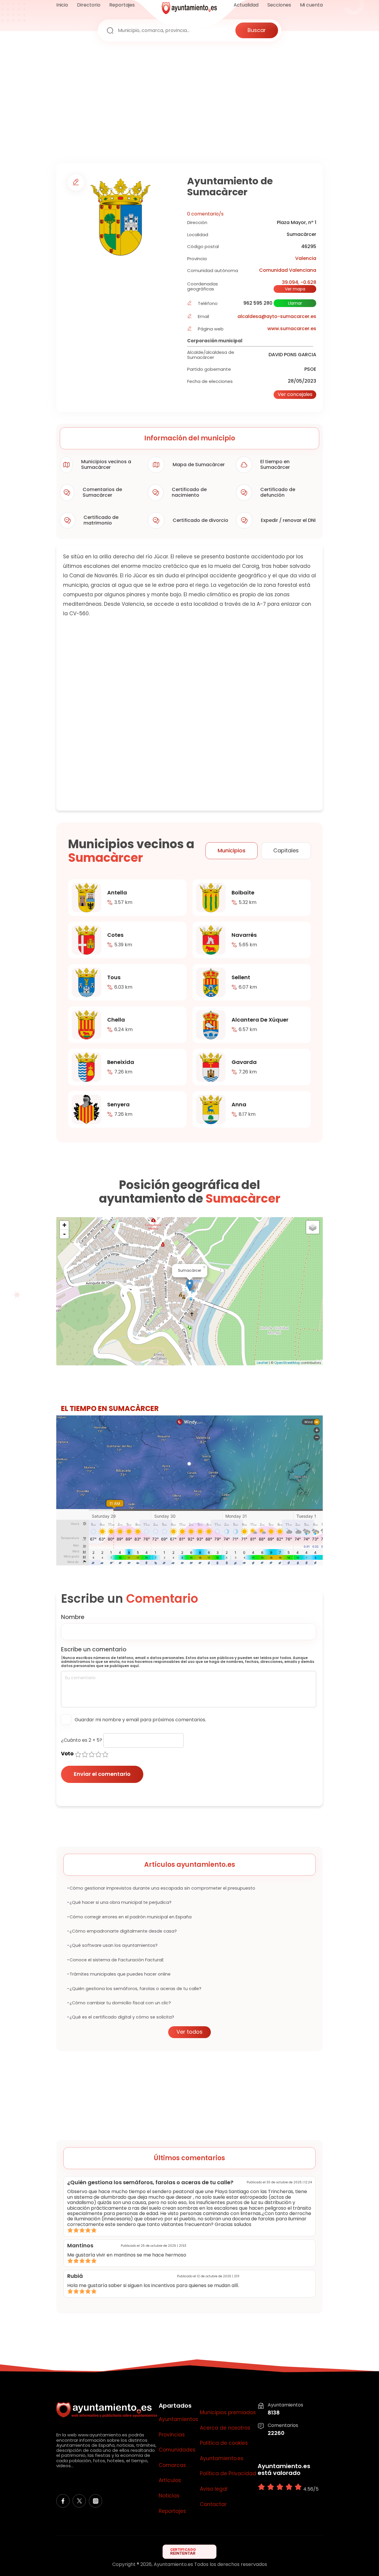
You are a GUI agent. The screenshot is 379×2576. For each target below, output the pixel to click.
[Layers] (313, 1227)
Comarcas (172, 2465)
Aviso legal (214, 2489)
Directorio (89, 5)
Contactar (213, 2505)
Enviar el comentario (102, 1774)
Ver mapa (295, 289)
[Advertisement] (189, 104)
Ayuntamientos (178, 2420)
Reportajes (122, 5)
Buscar (257, 30)
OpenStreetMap (287, 1363)
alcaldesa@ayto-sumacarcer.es (277, 316)
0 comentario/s (205, 214)
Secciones (279, 5)
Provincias (172, 2435)
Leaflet (262, 1363)
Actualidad (246, 5)
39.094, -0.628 (299, 282)
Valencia (306, 258)
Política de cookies (224, 2443)
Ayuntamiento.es (222, 2459)
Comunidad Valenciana (288, 270)
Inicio (62, 5)
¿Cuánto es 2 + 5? (82, 1740)
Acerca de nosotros (225, 2428)
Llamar (295, 303)
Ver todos (189, 2032)
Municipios (232, 850)
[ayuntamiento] (189, 12)
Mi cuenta (311, 5)
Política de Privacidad (228, 2474)
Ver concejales (295, 394)
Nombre (73, 1617)
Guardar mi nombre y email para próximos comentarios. (140, 1720)
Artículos (170, 2481)
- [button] (64, 1234)
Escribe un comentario (94, 1649)
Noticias (169, 2496)
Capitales (286, 850)
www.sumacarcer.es (292, 329)
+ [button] (64, 1225)
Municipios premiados (228, 2413)
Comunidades (177, 2450)
